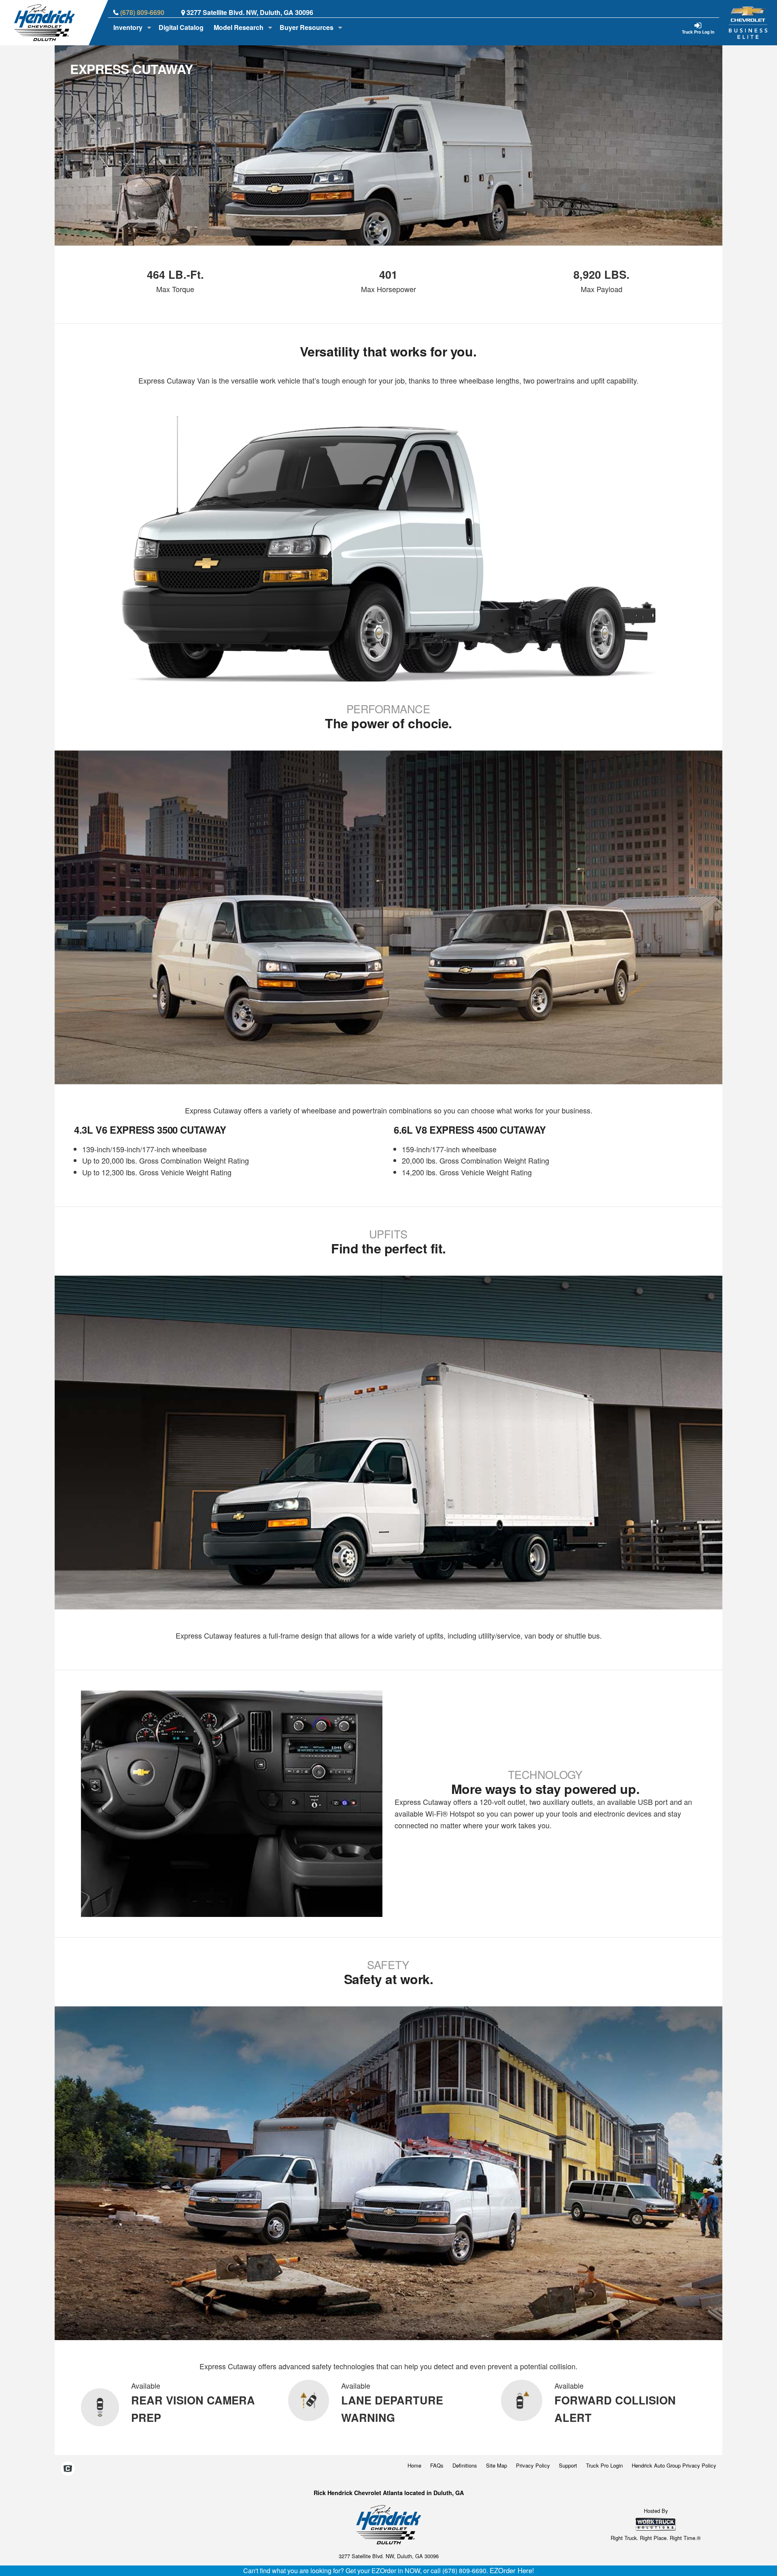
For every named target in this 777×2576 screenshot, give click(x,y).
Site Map (497, 2465)
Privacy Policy (533, 2465)
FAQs (437, 2465)
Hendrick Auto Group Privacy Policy (674, 2465)
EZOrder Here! (512, 2570)
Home (414, 2465)
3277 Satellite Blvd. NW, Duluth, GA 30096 (250, 12)
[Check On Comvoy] (68, 2469)
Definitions (465, 2465)
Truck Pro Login (604, 2465)
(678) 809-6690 (142, 12)
